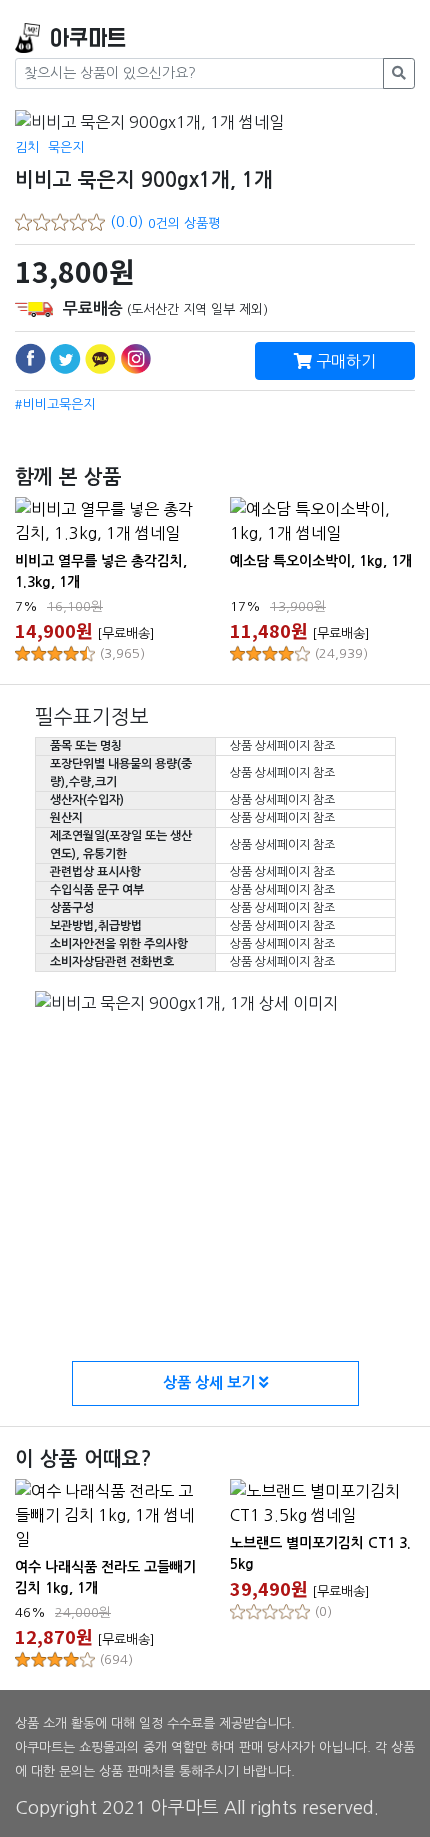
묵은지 (66, 147)
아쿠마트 (88, 38)
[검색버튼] (399, 73)
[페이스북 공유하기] (30, 358)
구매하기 (344, 361)
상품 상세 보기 (211, 1382)
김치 (27, 147)
